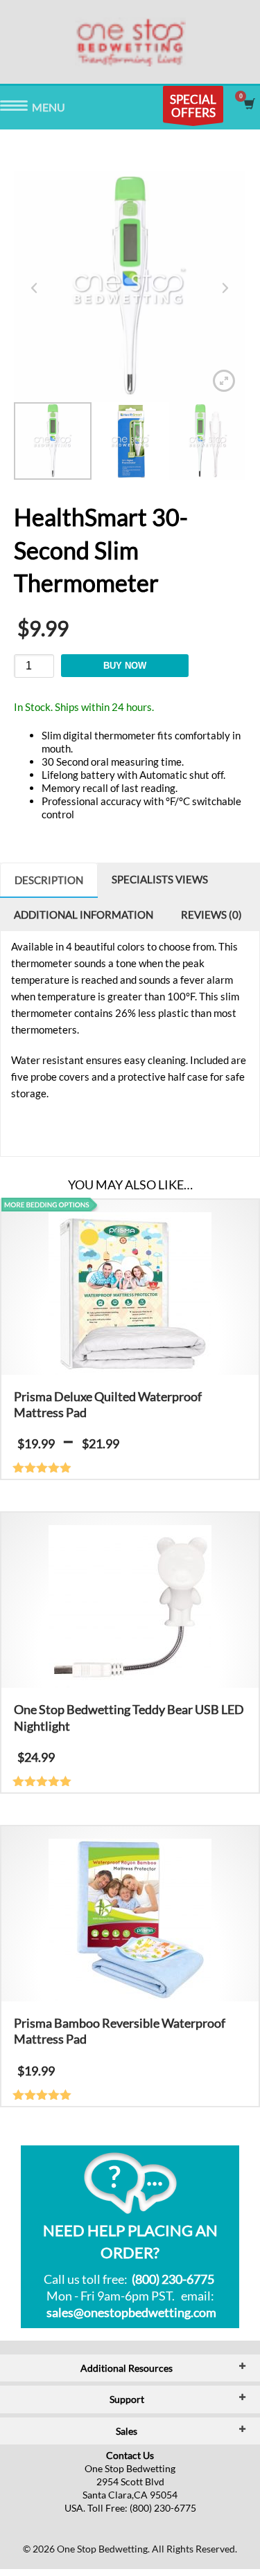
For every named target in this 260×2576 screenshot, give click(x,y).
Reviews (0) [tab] (211, 915)
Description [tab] (49, 880)
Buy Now (125, 666)
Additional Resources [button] (127, 2368)
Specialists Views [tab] (160, 879)
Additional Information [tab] (84, 915)
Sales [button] (127, 2431)
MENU (14, 108)
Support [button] (127, 2399)
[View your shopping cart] (249, 104)
